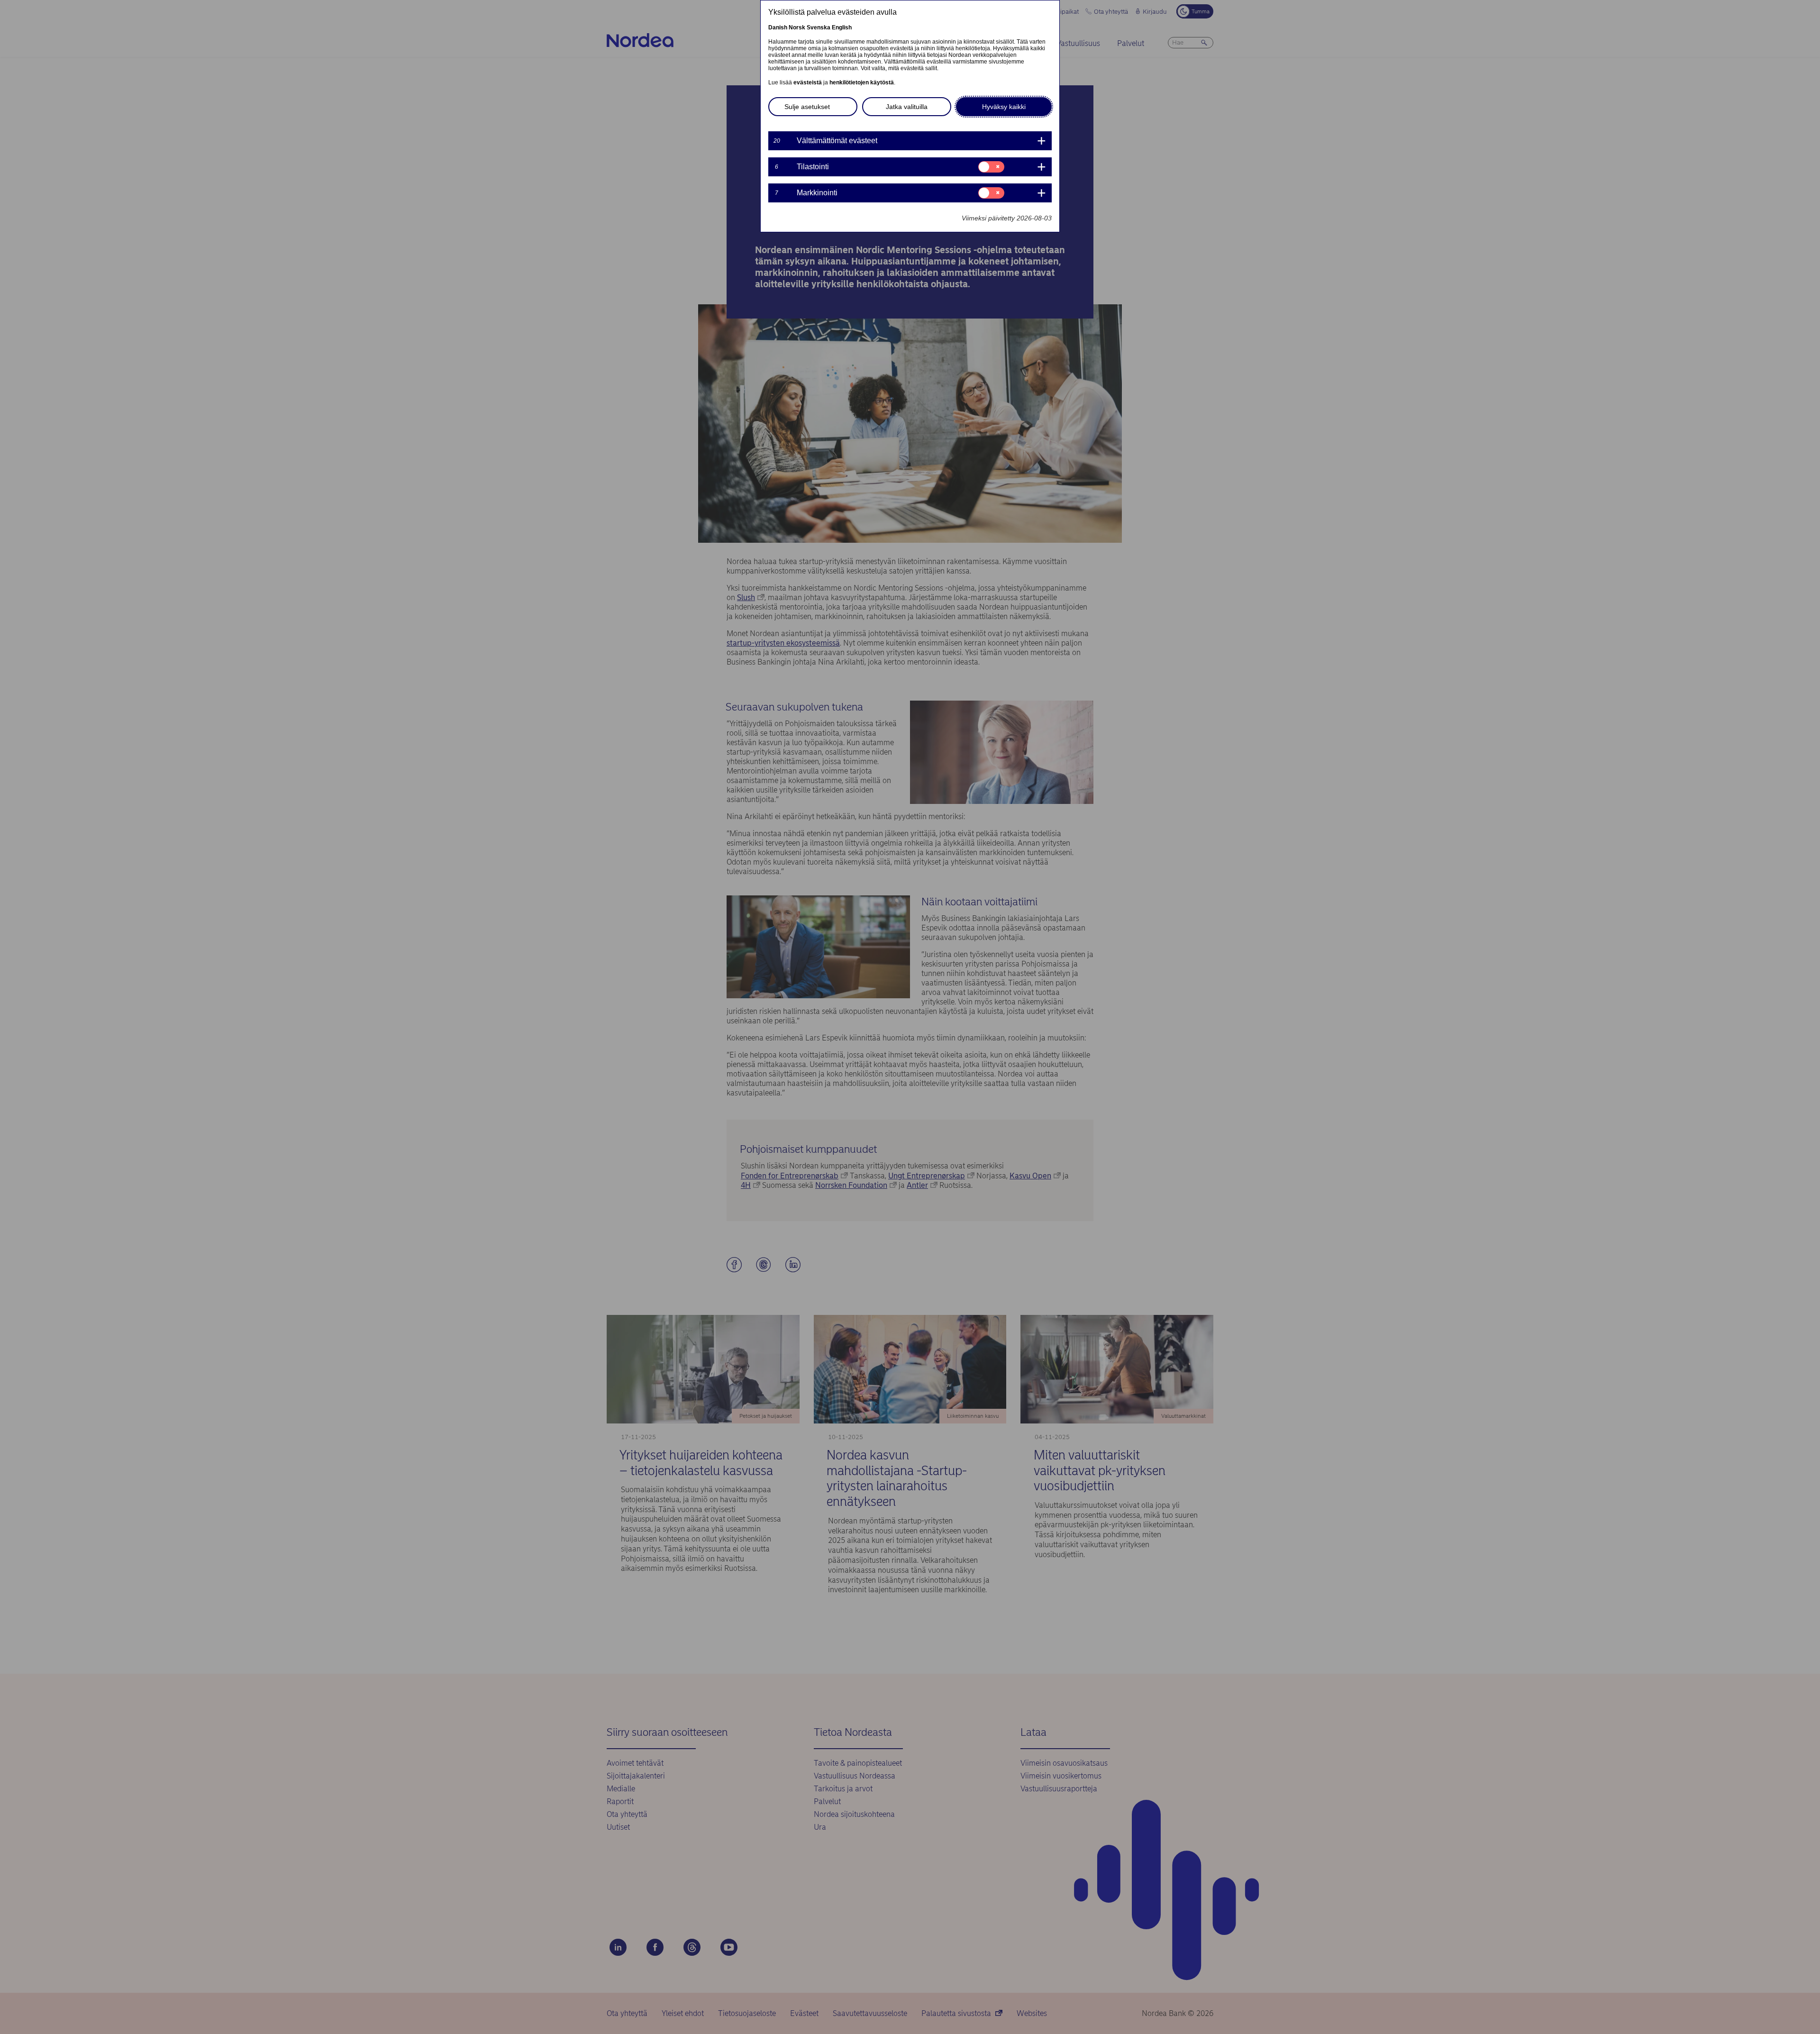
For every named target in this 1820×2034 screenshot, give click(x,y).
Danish (778, 27)
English (842, 27)
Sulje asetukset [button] (807, 107)
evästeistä (808, 82)
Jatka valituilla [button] (907, 107)
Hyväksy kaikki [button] (1004, 107)
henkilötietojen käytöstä (862, 82)
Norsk (797, 27)
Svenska (819, 27)
